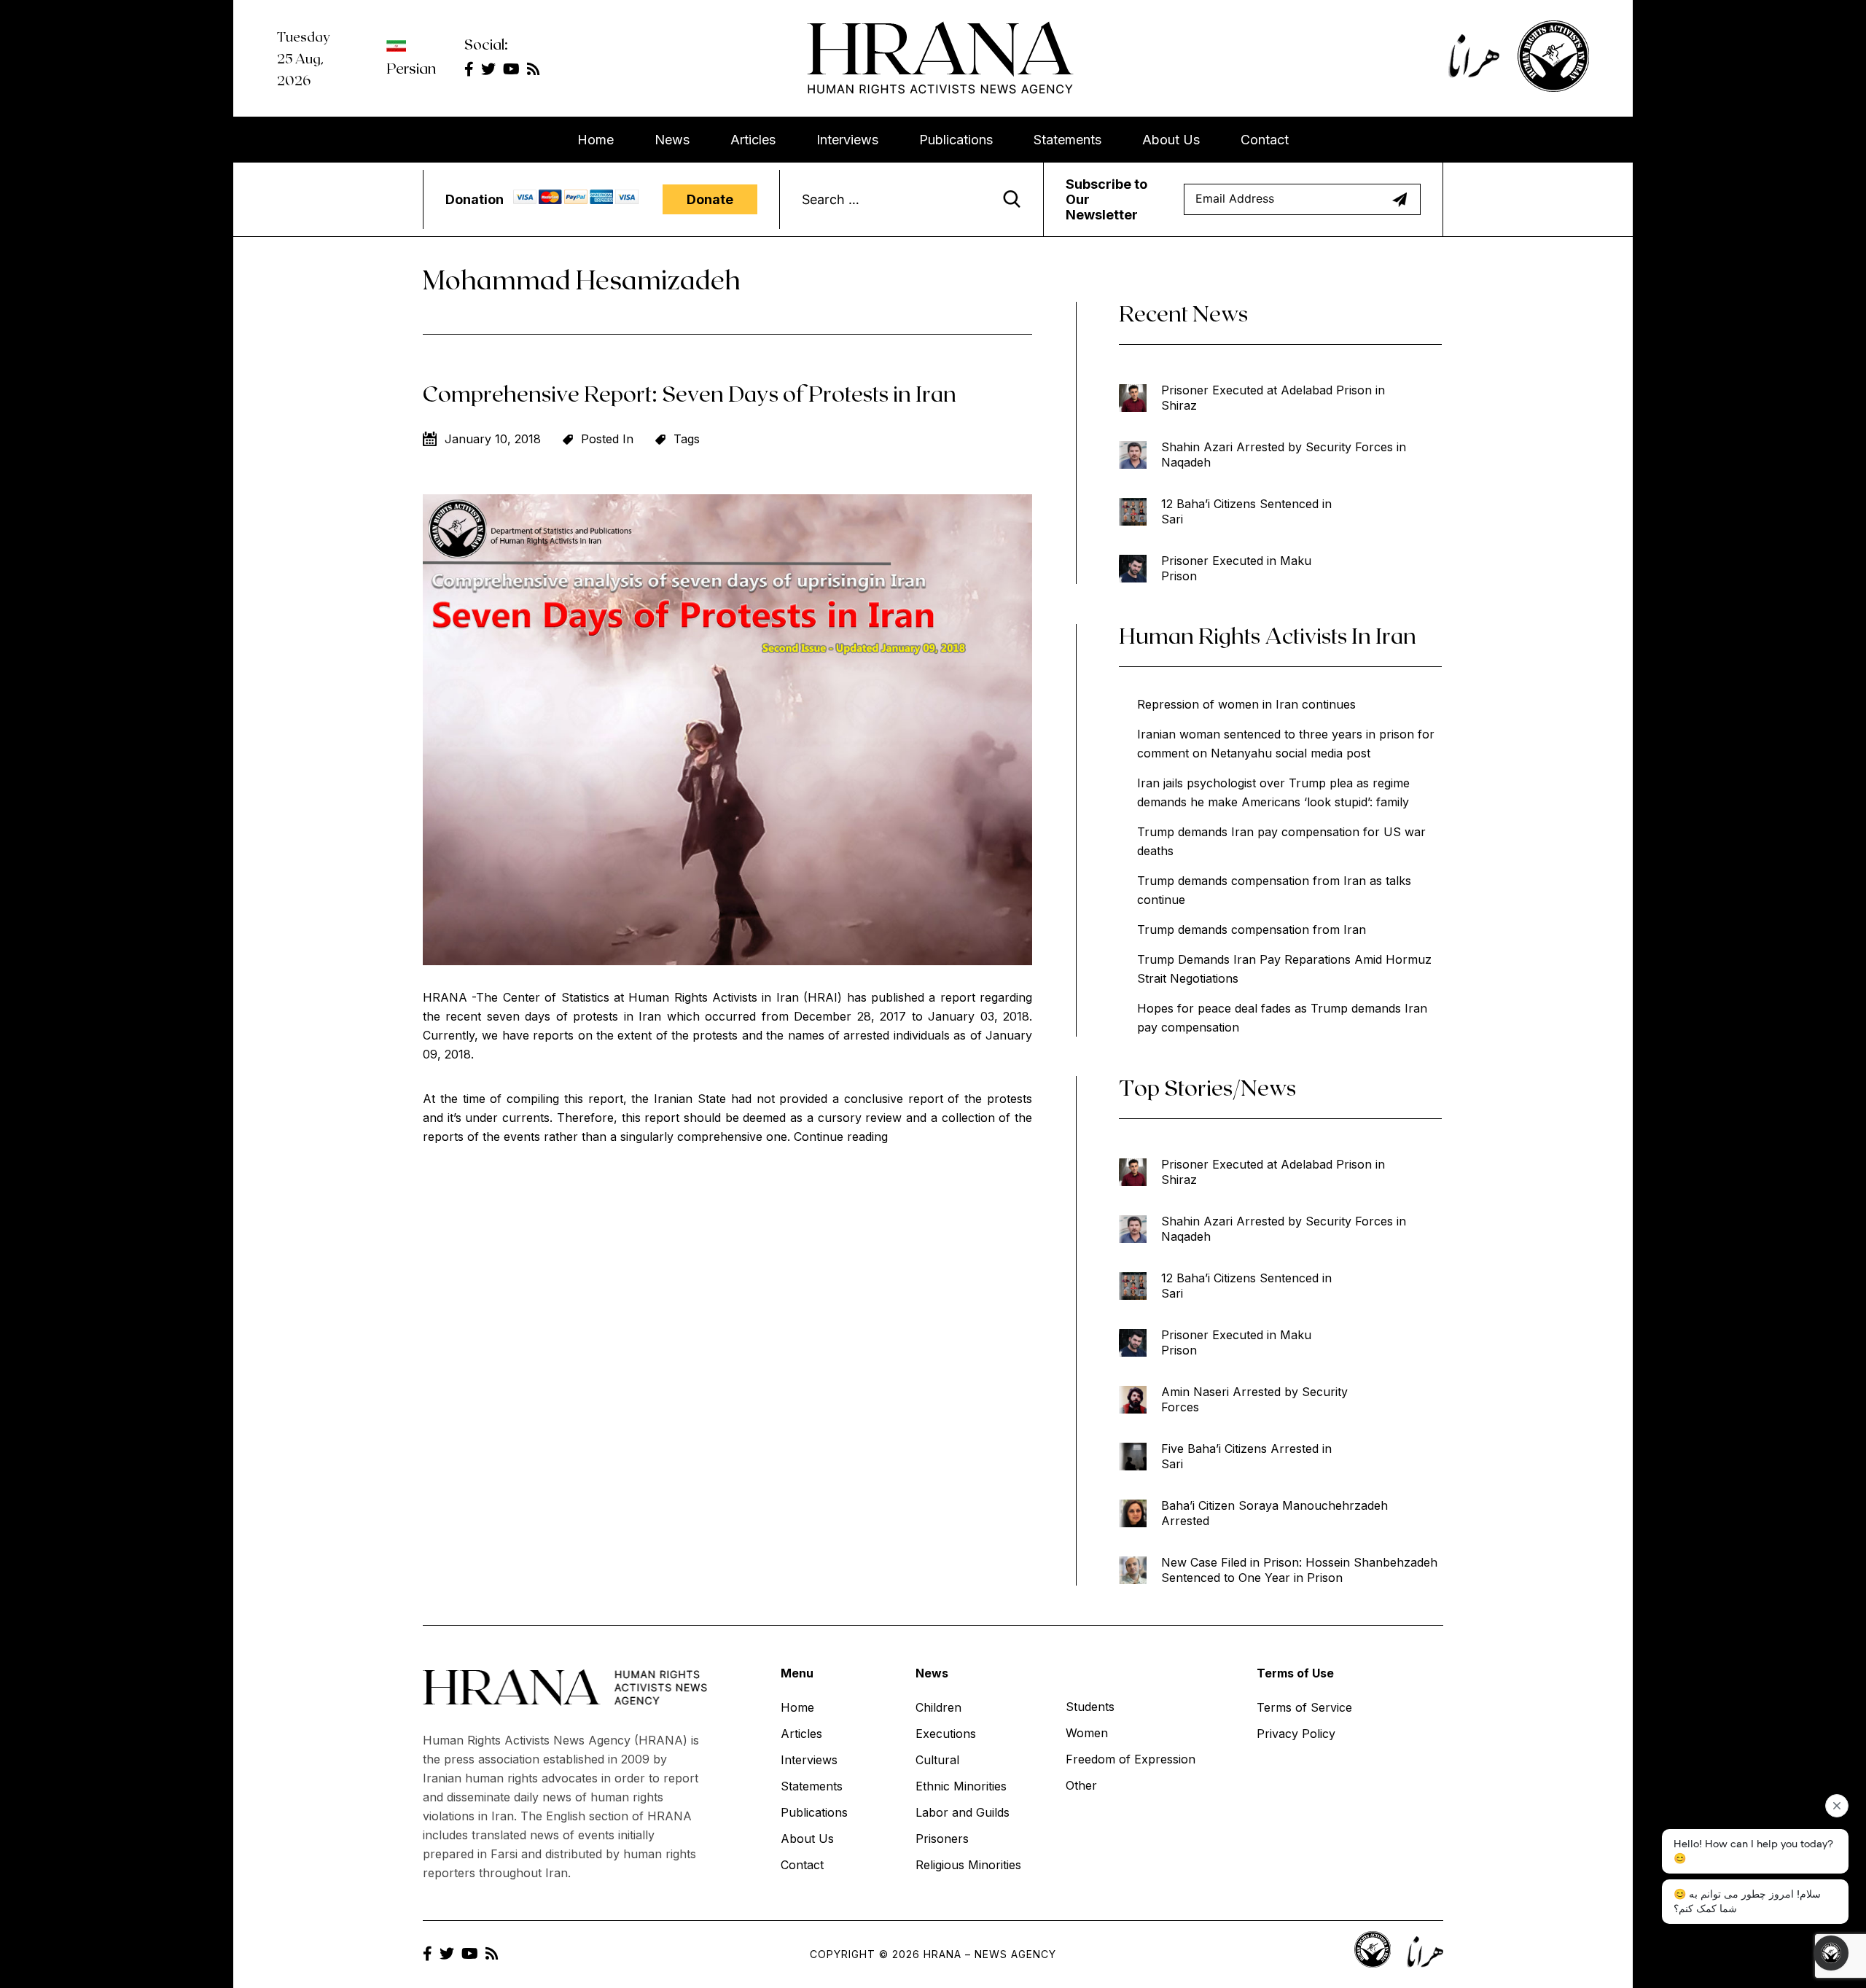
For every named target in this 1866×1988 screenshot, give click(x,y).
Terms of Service (1304, 1707)
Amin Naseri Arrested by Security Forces (1254, 1399)
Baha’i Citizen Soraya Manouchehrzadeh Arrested (1274, 1513)
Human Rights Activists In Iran (1268, 635)
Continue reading (841, 1137)
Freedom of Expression (1131, 1759)
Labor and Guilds (963, 1812)
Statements (1067, 140)
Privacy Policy (1296, 1734)
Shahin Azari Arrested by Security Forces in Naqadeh (1284, 455)
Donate (710, 199)
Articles (753, 140)
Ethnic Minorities (961, 1786)
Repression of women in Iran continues (1246, 704)
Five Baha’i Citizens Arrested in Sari (1246, 1456)
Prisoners (942, 1839)
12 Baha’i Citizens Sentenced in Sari (1246, 511)
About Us (1171, 140)
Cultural (937, 1760)
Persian (411, 68)
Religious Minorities (968, 1865)
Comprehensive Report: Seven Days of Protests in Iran (690, 393)
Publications (956, 140)
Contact (1265, 140)
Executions (946, 1734)
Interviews (847, 140)
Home (596, 140)
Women (1087, 1733)
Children (938, 1707)
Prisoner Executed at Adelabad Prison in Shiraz (1273, 398)
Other (1081, 1785)
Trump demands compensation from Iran (1252, 929)
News (672, 140)
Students (1090, 1707)
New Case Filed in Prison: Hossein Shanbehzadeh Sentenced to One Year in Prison (1299, 1570)
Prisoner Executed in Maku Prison (1236, 568)
